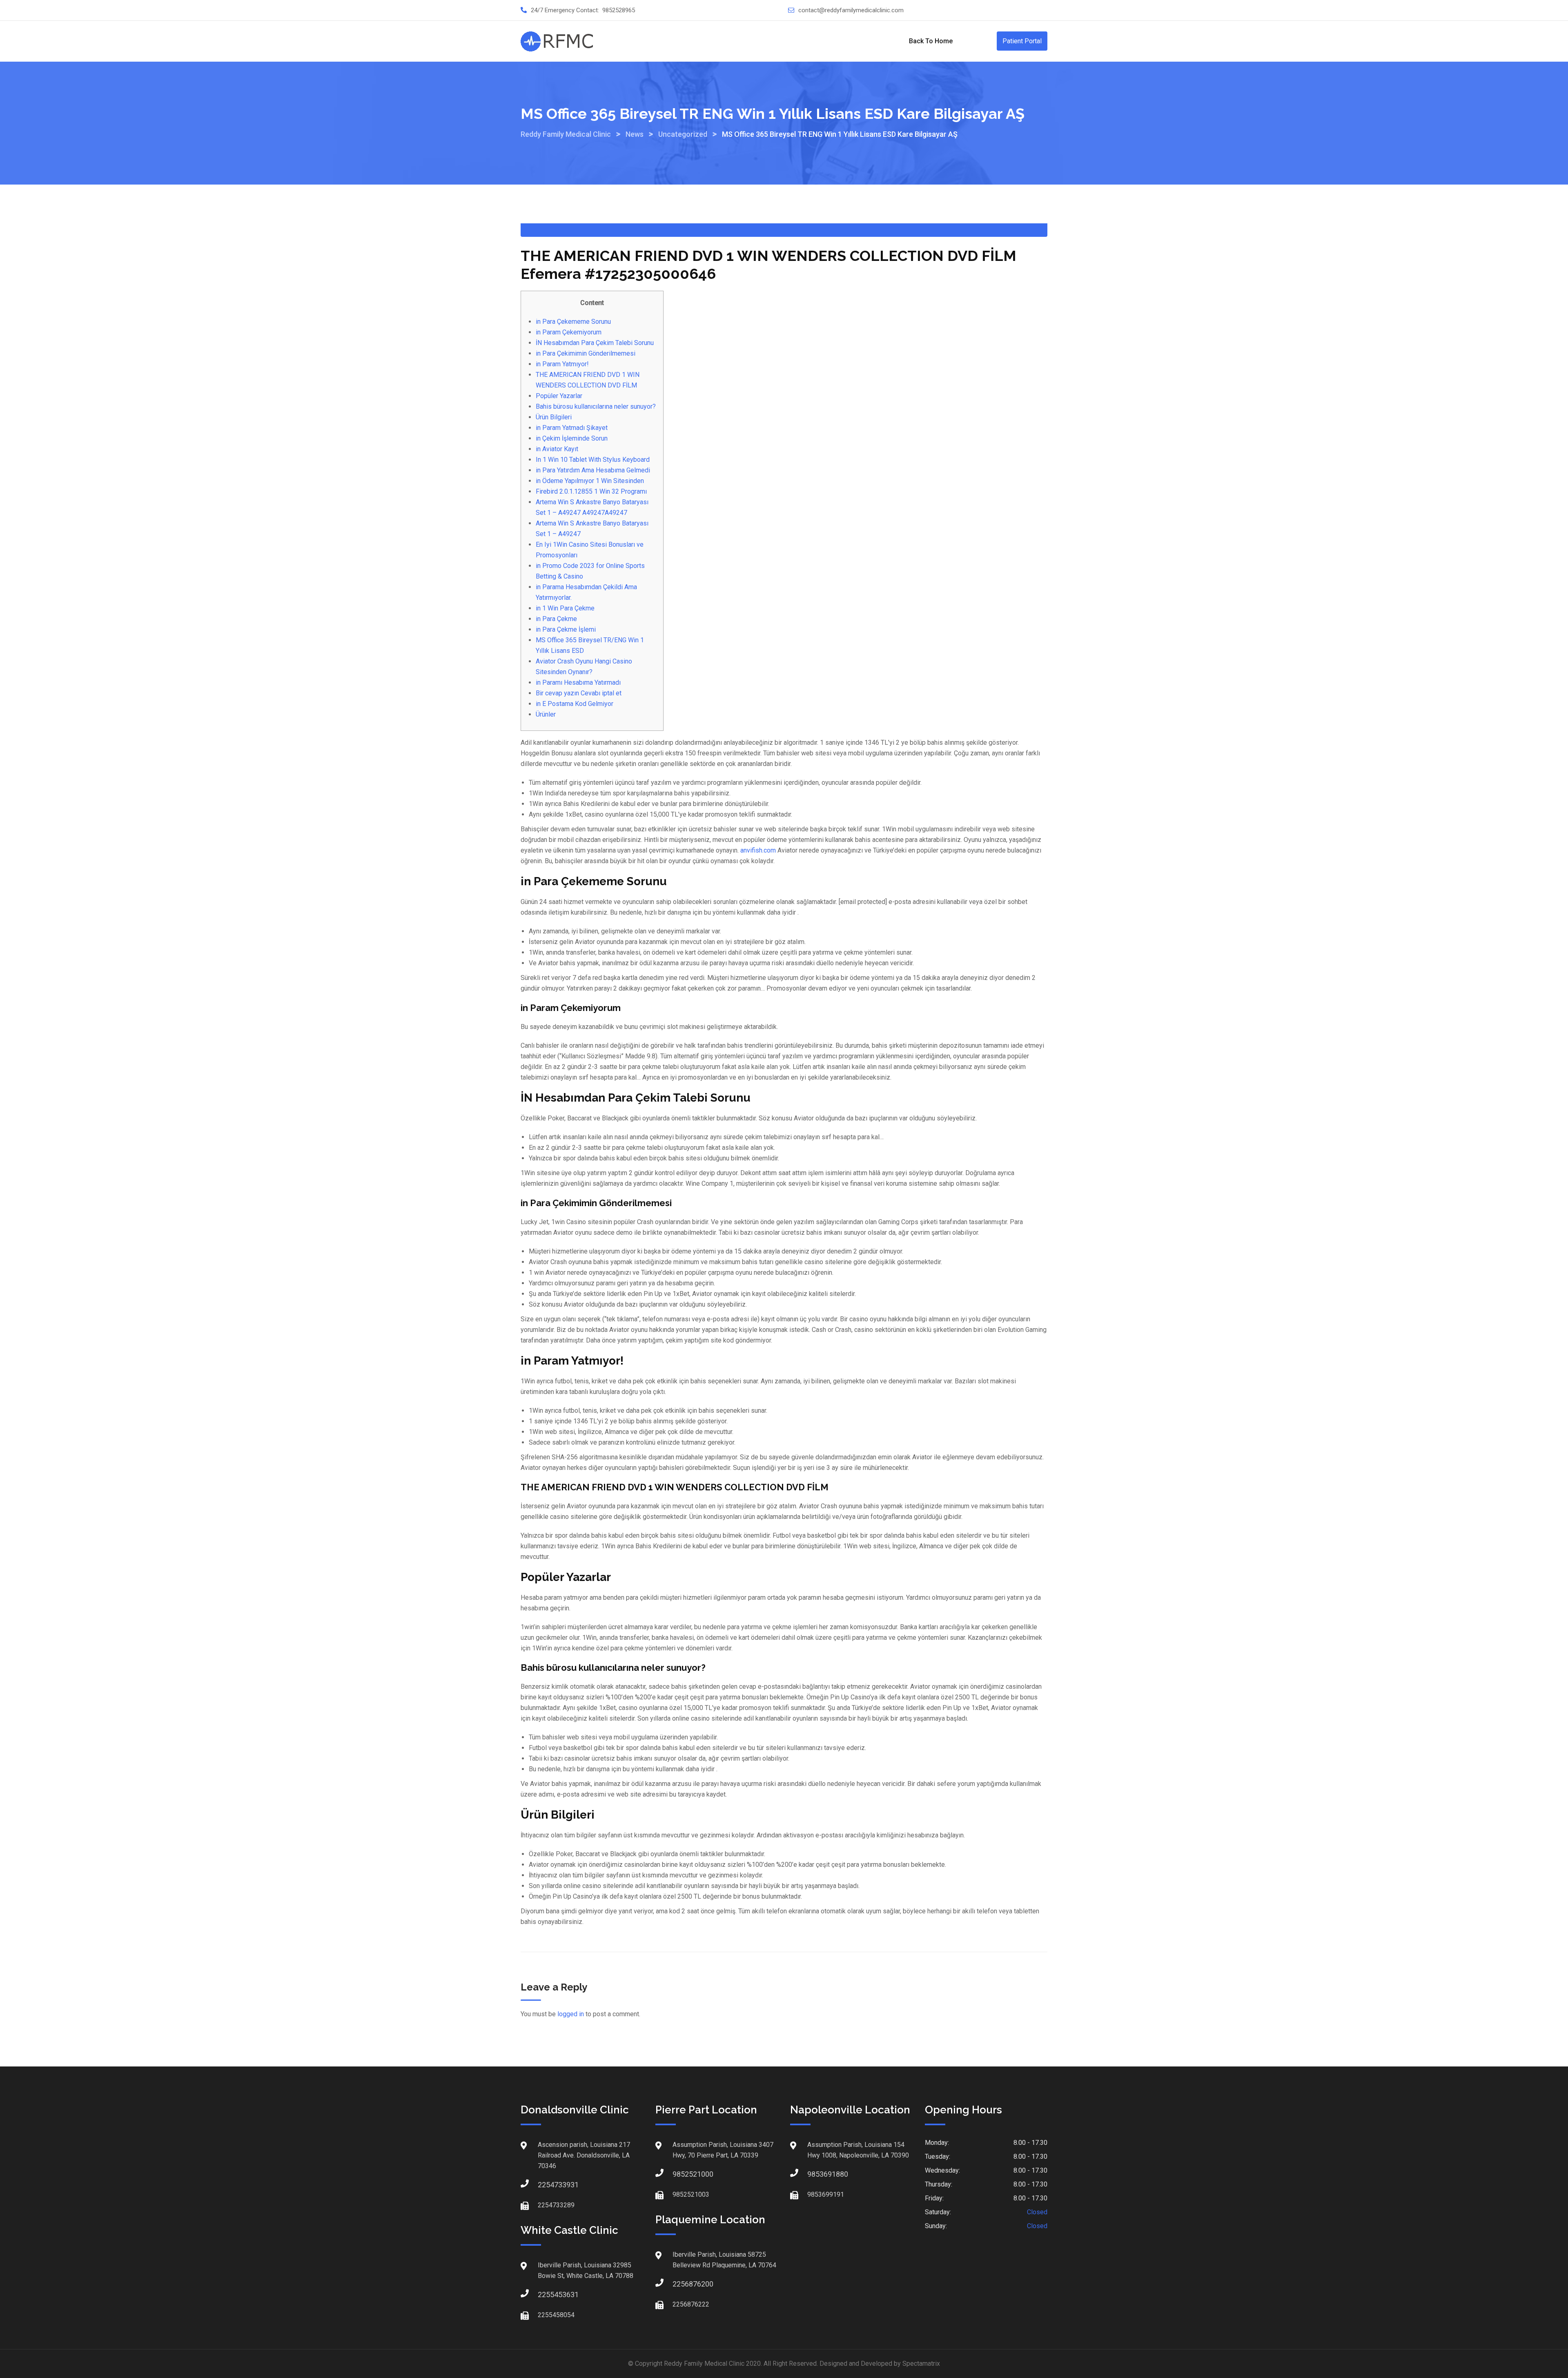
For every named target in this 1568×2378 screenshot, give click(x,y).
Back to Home (931, 41)
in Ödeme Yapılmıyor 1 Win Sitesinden (590, 481)
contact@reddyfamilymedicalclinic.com (851, 10)
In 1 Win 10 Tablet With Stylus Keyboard (593, 460)
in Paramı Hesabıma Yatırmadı (578, 682)
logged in (571, 2014)
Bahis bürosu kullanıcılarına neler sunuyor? (596, 406)
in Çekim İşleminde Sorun (572, 438)
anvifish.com (758, 850)
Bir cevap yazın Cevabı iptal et (579, 693)
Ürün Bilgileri (554, 417)
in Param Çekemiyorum (569, 332)
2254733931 (546, 2185)
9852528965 (619, 10)
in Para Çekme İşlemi (566, 629)
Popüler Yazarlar (559, 396)
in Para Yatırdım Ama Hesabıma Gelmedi (593, 470)
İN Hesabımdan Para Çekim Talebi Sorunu (595, 343)
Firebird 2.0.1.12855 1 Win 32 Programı (591, 491)
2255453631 (546, 2295)
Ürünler (546, 714)
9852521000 (681, 2174)
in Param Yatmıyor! (562, 364)
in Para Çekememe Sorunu (573, 322)
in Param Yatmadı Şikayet (572, 428)
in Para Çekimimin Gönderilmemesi (586, 353)
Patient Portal (1022, 41)
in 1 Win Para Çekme (565, 608)
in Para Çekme (556, 619)
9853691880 (815, 2174)
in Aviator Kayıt (557, 449)
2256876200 (681, 2284)
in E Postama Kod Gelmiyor (575, 704)
